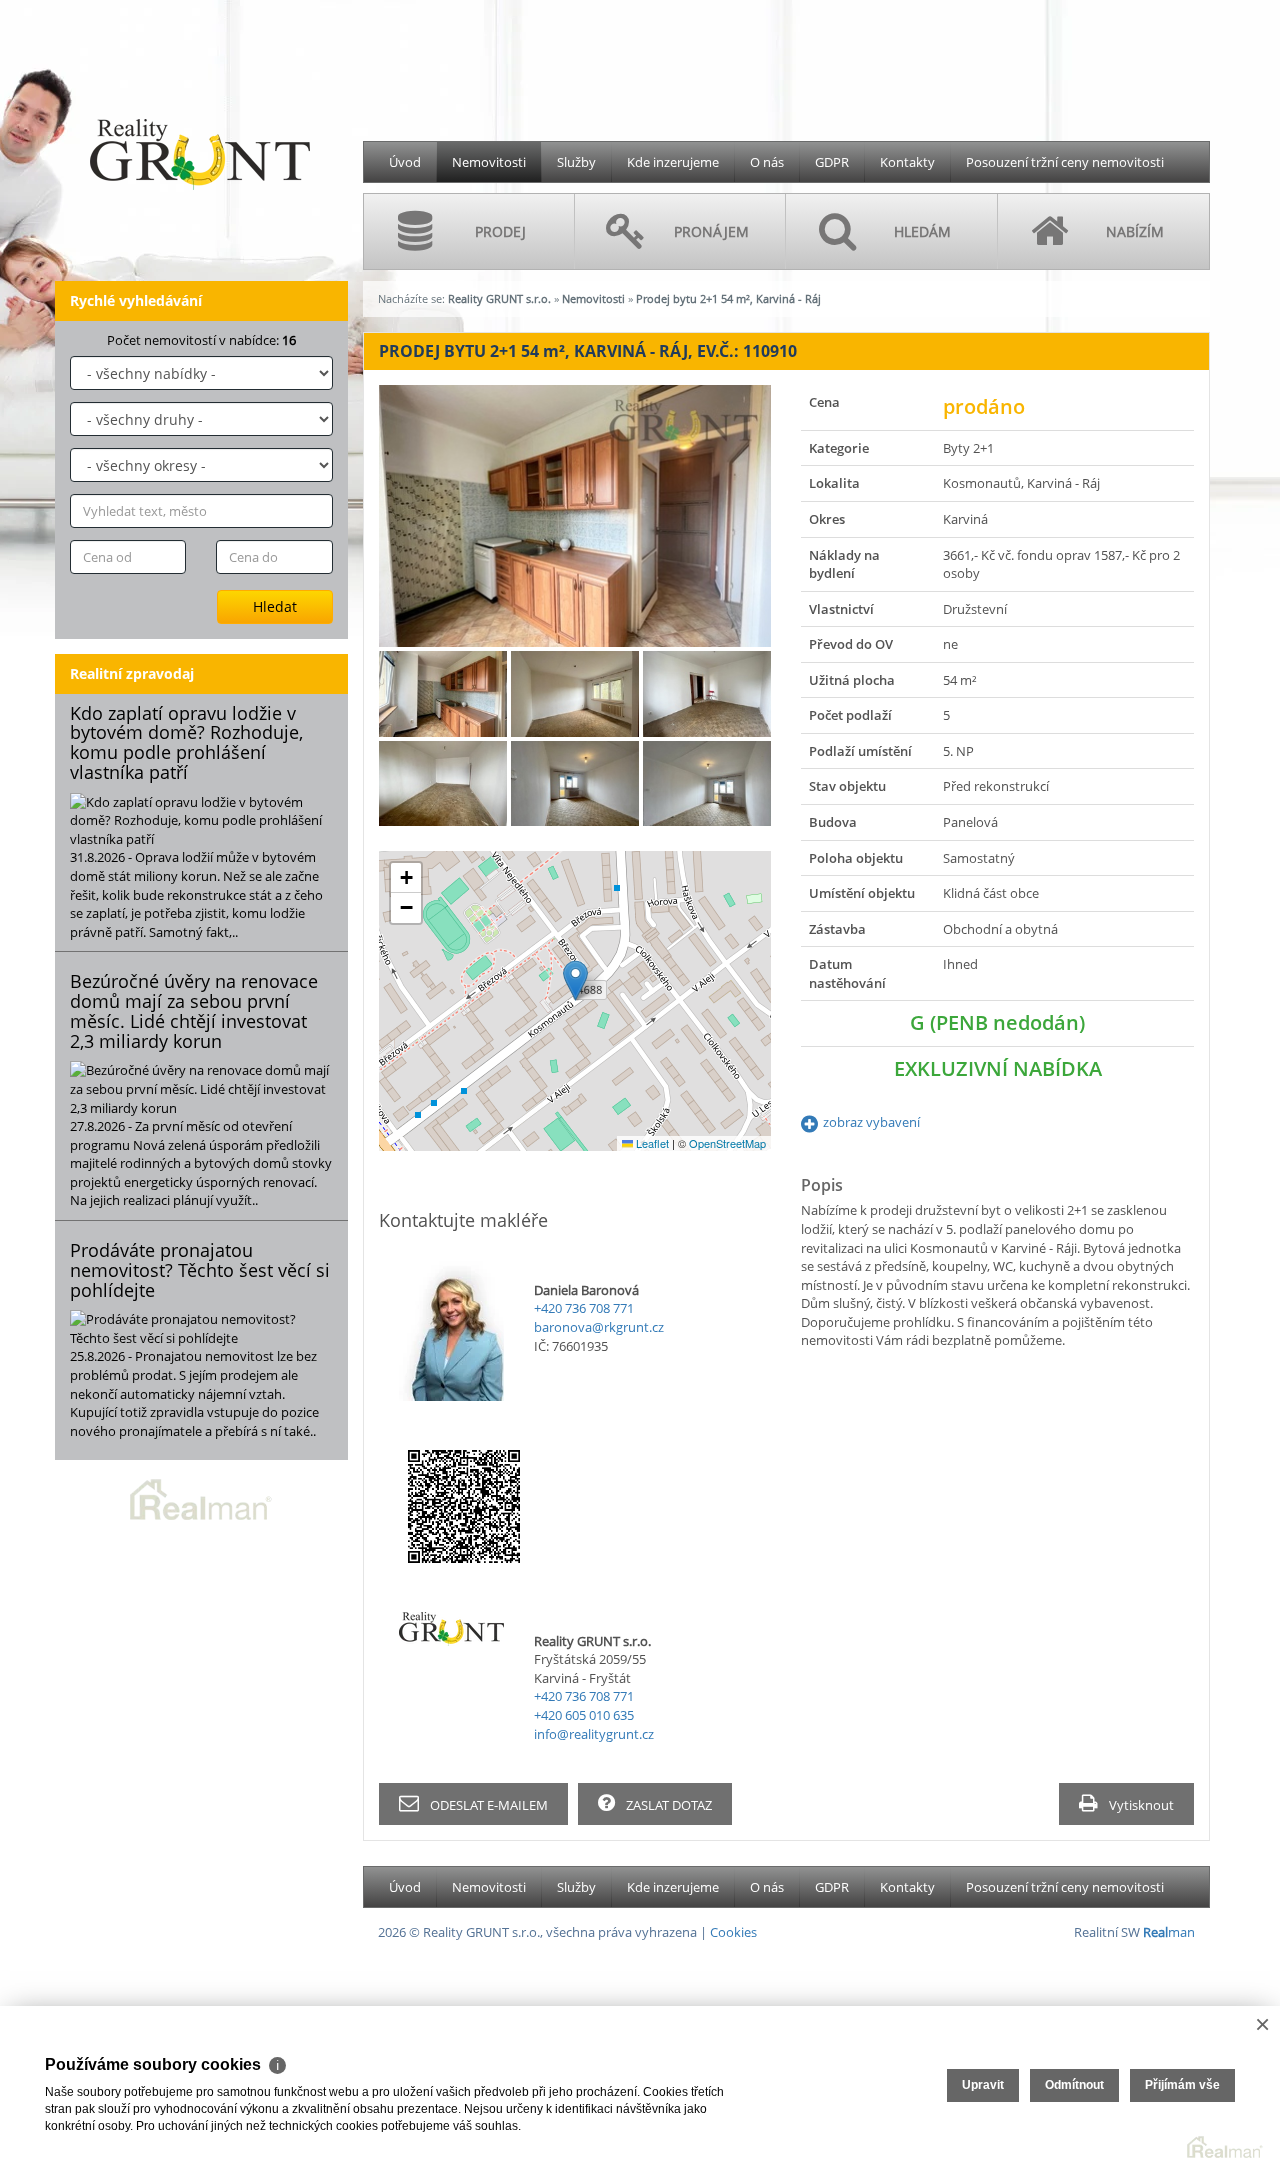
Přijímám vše (1182, 2085)
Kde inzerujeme (673, 162)
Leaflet (651, 1143)
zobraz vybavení (871, 1122)
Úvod (405, 162)
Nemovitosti (489, 162)
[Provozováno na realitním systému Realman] (201, 1498)
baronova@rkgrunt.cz (599, 1327)
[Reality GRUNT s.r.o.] (200, 107)
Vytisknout (1140, 1805)
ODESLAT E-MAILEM (487, 1805)
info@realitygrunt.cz (594, 1734)
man (1169, 1932)
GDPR (832, 162)
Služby (576, 162)
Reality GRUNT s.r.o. (499, 298)
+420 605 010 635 (584, 1715)
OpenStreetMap (727, 1143)
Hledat (275, 606)
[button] (575, 980)
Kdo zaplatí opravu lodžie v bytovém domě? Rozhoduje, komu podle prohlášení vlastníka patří (186, 742)
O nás (767, 162)
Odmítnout (1074, 2085)
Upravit (983, 2085)
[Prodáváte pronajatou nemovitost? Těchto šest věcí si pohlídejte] (201, 1328)
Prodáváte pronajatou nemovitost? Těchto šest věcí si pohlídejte (200, 1270)
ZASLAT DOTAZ (667, 1805)
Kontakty (907, 162)
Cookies (733, 1932)
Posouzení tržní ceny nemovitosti (1065, 162)
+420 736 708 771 (584, 1308)
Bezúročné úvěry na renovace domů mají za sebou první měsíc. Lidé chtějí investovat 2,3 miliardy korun (194, 1010)
